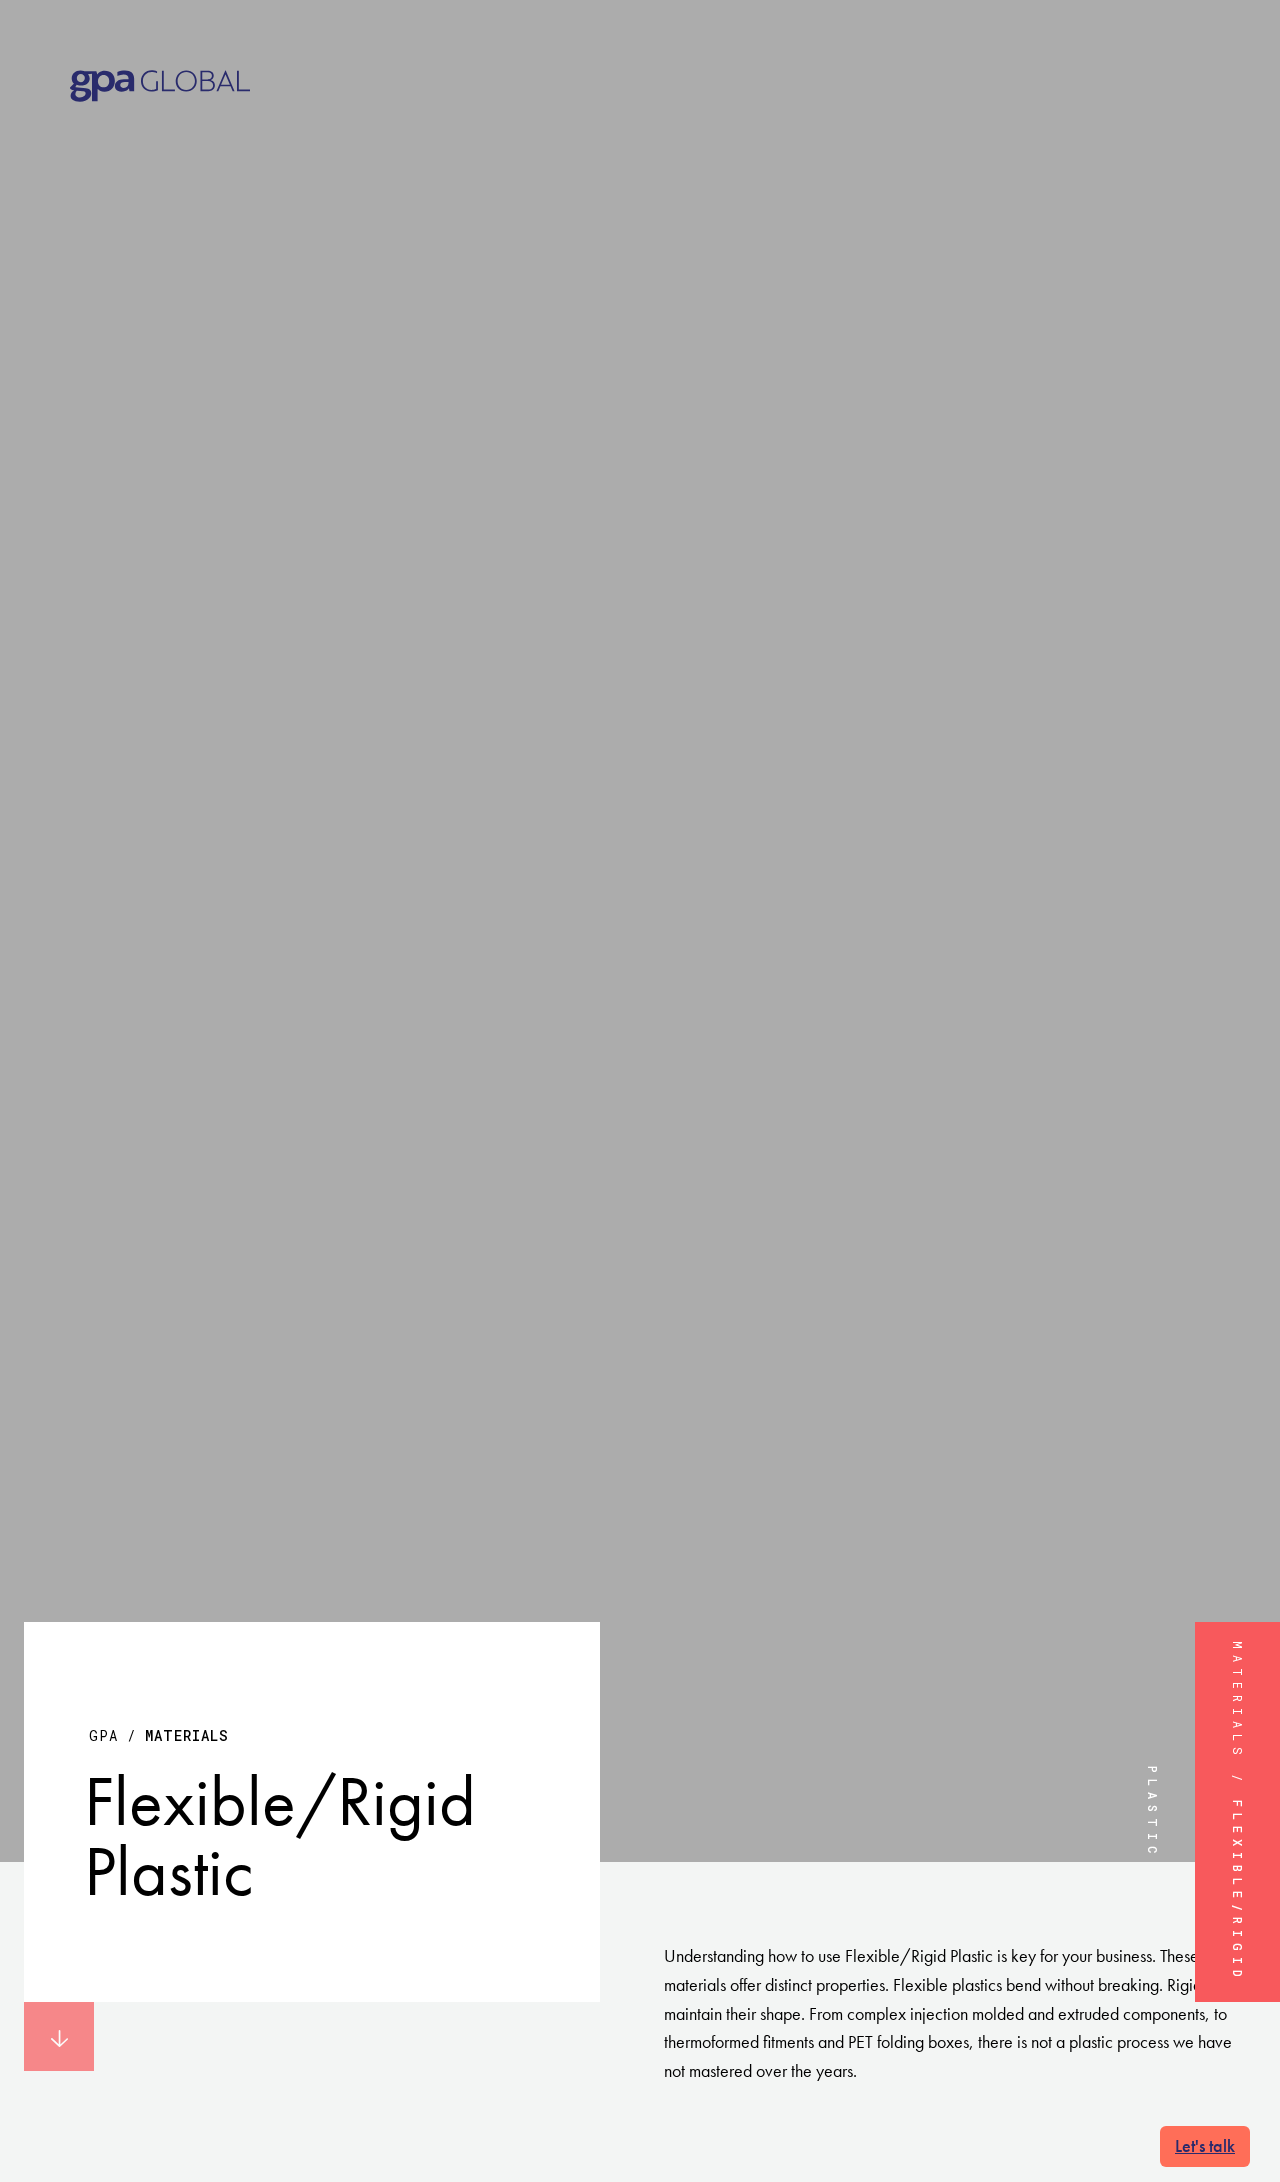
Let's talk (1205, 2145)
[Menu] (1231, 59)
